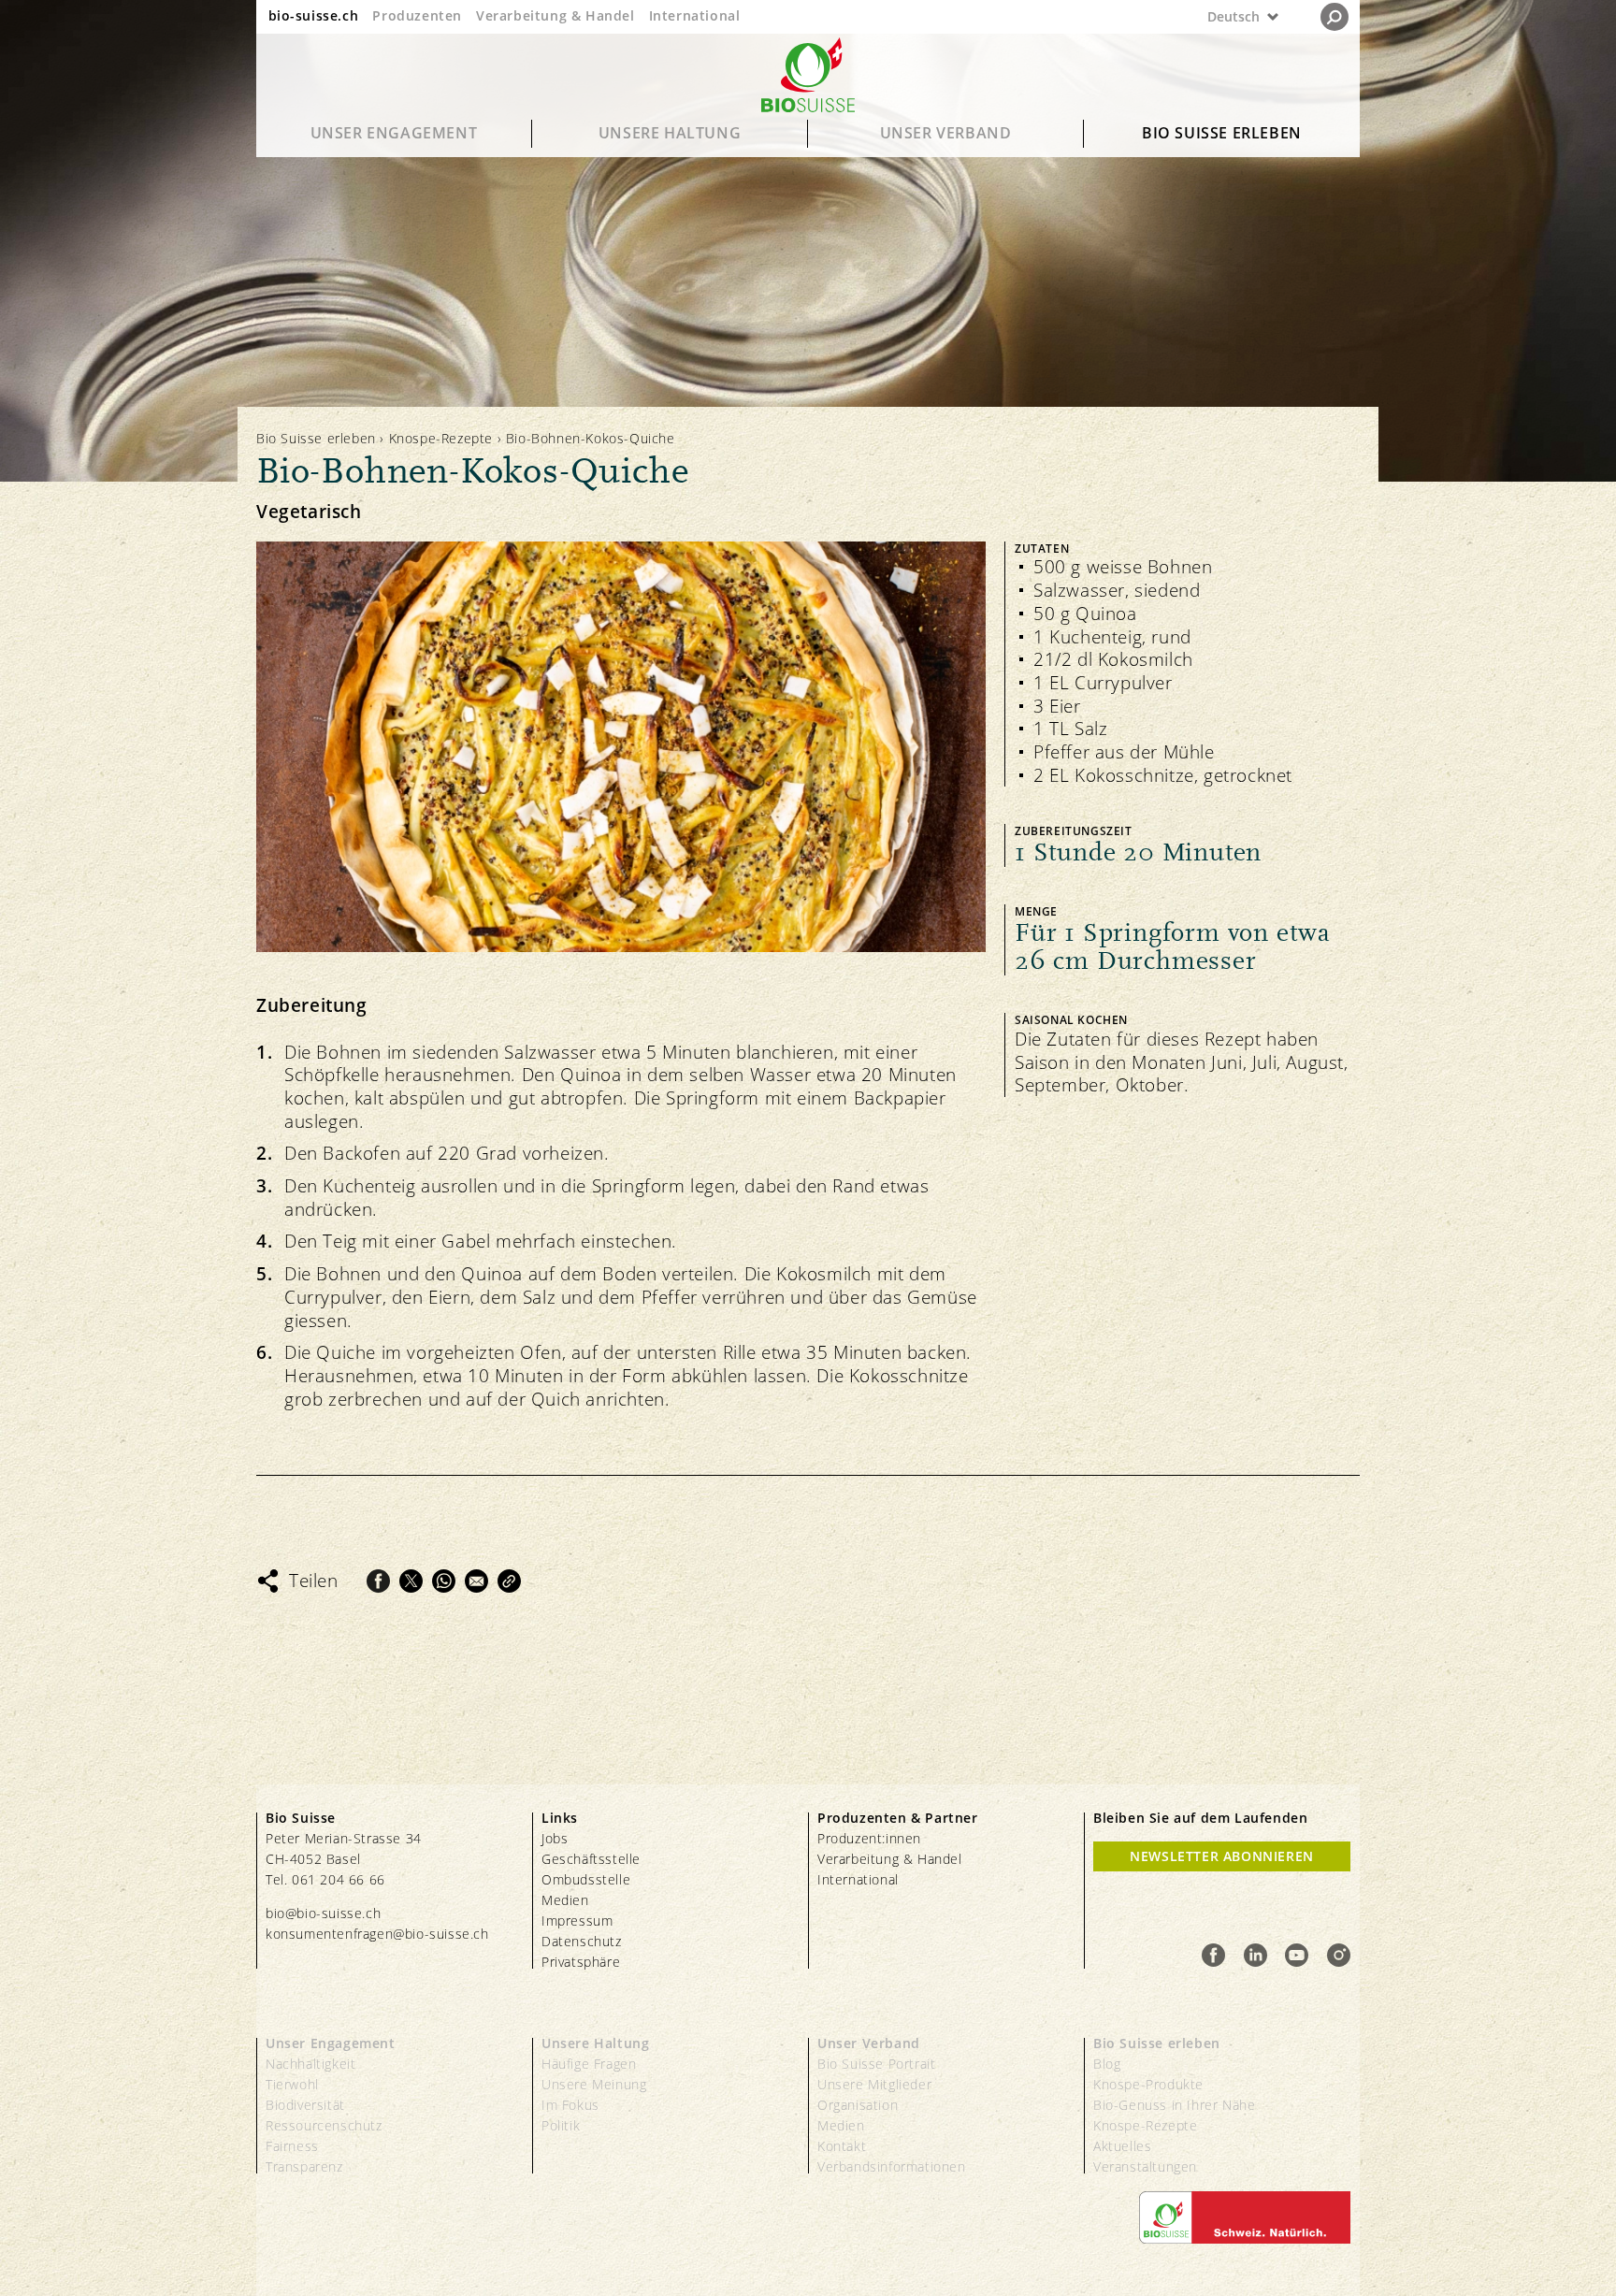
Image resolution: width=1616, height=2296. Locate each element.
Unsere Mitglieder (874, 2084)
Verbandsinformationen (892, 2166)
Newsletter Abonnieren (1222, 1856)
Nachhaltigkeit (310, 2064)
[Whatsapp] (444, 1581)
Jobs (555, 1838)
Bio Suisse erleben (1222, 133)
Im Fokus (570, 2105)
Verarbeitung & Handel (555, 15)
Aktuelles (1122, 2146)
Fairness (292, 2146)
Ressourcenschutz (324, 2125)
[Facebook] (378, 1581)
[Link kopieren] (509, 1581)
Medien (565, 1900)
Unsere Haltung (670, 133)
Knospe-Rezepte (441, 438)
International (695, 15)
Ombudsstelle (586, 1879)
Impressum (577, 1921)
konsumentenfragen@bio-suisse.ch (377, 1934)
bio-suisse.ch (314, 15)
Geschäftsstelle (591, 1859)
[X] (411, 1581)
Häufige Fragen (589, 2064)
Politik (561, 2125)
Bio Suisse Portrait (876, 2064)
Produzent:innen (869, 1838)
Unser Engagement (394, 133)
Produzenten (417, 15)
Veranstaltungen (1145, 2166)
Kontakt (842, 2146)
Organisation (858, 2105)
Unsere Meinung (594, 2084)
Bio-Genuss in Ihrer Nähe (1174, 2105)
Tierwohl (292, 2084)
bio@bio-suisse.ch (323, 1913)
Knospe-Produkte (1148, 2084)
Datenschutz (582, 1941)
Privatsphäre (581, 1962)
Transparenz (304, 2166)
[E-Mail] (476, 1581)
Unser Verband (946, 133)
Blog (1107, 2064)
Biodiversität (305, 2105)
